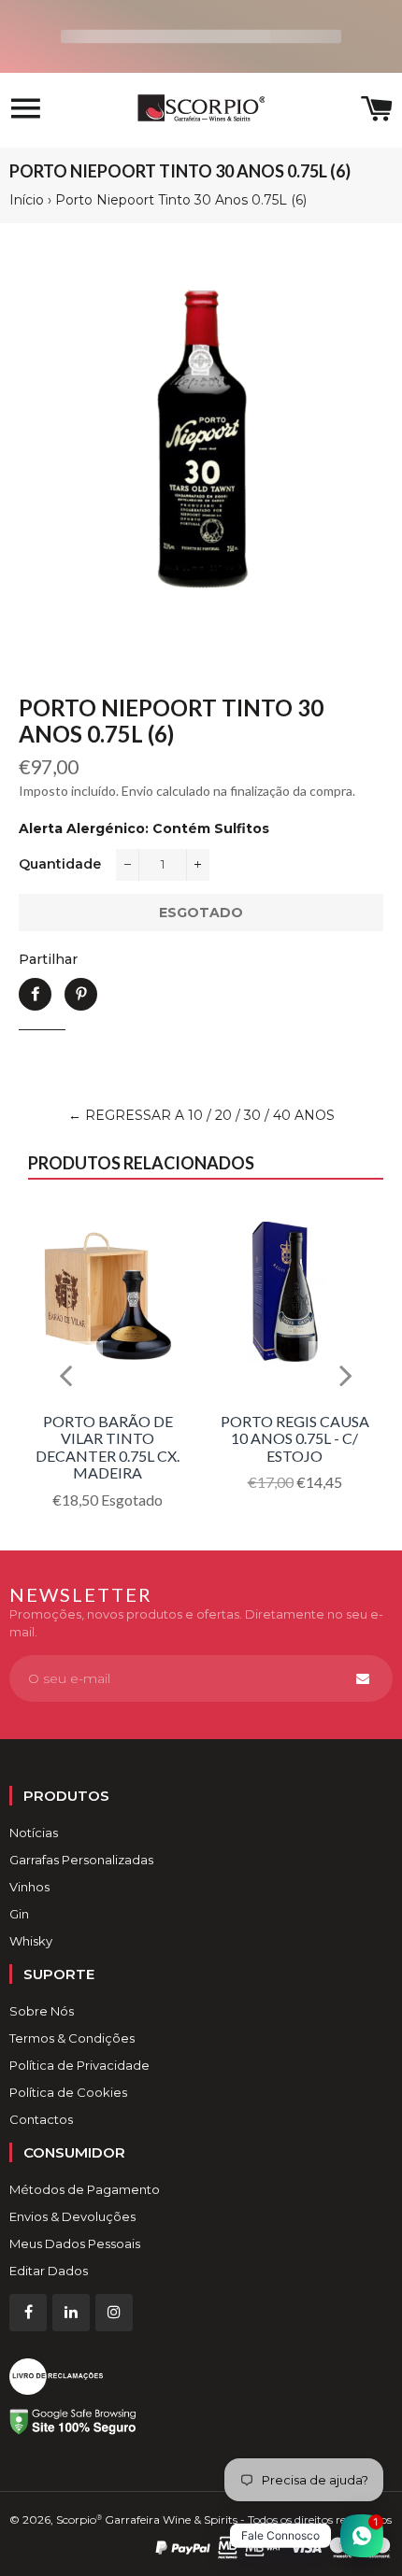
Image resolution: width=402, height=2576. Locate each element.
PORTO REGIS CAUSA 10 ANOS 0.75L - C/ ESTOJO (295, 1438)
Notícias (34, 1833)
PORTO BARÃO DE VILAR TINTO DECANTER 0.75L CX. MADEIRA (108, 1447)
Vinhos (29, 1887)
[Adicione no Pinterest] (81, 994)
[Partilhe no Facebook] (35, 994)
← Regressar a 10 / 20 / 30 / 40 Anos (201, 1115)
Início (27, 200)
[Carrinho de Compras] (377, 111)
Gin (19, 1914)
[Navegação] (26, 111)
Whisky (31, 1941)
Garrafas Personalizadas (81, 1860)
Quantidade (60, 864)
